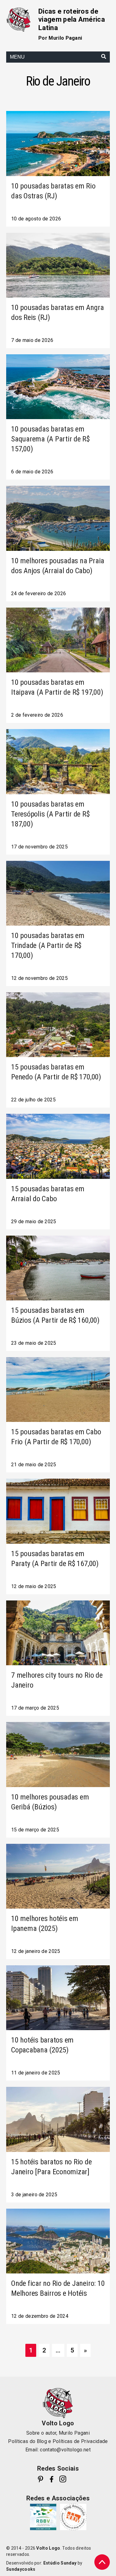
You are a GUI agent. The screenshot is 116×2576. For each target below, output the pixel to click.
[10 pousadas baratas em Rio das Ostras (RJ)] (58, 143)
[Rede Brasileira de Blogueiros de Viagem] (43, 2517)
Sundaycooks (21, 2569)
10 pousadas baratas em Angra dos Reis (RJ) (57, 312)
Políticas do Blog (27, 2441)
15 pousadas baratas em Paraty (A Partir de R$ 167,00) (55, 1559)
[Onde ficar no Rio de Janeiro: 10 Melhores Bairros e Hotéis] (58, 2241)
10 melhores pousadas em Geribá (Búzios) (50, 1802)
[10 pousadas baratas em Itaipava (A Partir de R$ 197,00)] (58, 640)
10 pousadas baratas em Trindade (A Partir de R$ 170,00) (48, 945)
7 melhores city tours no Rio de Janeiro (57, 1680)
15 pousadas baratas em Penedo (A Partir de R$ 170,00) (56, 1072)
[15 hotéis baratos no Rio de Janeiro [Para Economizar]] (58, 2119)
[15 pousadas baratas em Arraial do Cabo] (58, 1146)
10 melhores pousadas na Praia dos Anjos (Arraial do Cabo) (58, 566)
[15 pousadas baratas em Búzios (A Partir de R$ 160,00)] (58, 1268)
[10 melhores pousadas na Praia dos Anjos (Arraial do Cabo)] (58, 518)
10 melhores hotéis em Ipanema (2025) (45, 1923)
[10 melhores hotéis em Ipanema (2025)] (58, 1876)
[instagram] (63, 2479)
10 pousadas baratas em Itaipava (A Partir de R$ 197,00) (57, 687)
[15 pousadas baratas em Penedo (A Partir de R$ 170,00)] (58, 1025)
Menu (17, 57)
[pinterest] (41, 2479)
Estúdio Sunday (60, 2563)
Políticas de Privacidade (80, 2441)
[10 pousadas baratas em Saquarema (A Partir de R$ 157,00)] (58, 387)
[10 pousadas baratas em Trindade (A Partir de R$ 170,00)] (58, 893)
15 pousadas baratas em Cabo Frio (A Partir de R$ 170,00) (56, 1437)
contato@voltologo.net (65, 2450)
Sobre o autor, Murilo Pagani (58, 2433)
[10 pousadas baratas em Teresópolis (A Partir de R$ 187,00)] (58, 761)
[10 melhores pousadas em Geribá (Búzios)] (58, 1754)
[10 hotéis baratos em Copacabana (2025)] (58, 1998)
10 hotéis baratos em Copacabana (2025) (42, 2045)
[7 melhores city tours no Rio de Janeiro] (58, 1633)
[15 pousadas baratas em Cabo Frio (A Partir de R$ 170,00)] (58, 1390)
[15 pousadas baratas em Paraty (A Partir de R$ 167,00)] (58, 1511)
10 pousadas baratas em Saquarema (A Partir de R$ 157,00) (50, 439)
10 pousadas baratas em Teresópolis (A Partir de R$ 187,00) (50, 814)
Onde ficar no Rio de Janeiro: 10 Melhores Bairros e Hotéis (58, 2288)
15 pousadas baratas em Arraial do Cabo (48, 1194)
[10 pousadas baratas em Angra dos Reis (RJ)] (58, 265)
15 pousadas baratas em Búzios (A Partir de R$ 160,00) (55, 1315)
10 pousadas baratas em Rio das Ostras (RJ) (53, 191)
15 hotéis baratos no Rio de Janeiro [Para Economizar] (52, 2167)
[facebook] (52, 2479)
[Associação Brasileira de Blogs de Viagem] (73, 2517)
